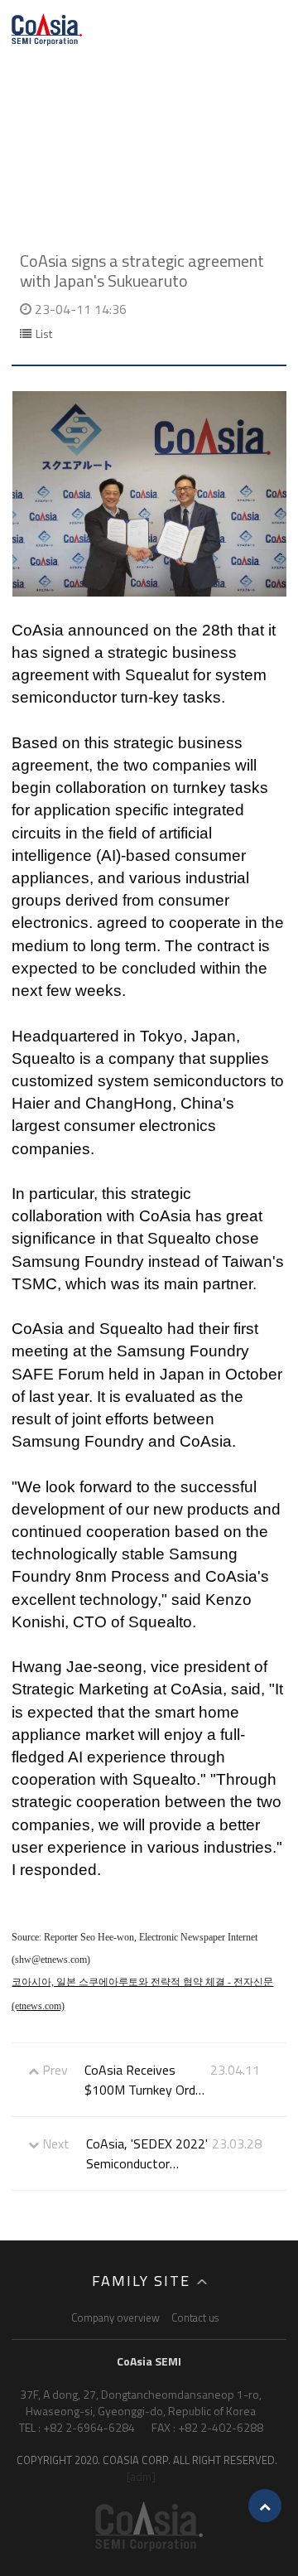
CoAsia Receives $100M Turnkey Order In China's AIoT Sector (145, 2080)
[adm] (141, 2476)
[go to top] (265, 2506)
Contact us (195, 2317)
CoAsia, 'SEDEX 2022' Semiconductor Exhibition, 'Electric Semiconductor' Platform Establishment (147, 2153)
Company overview (115, 2317)
